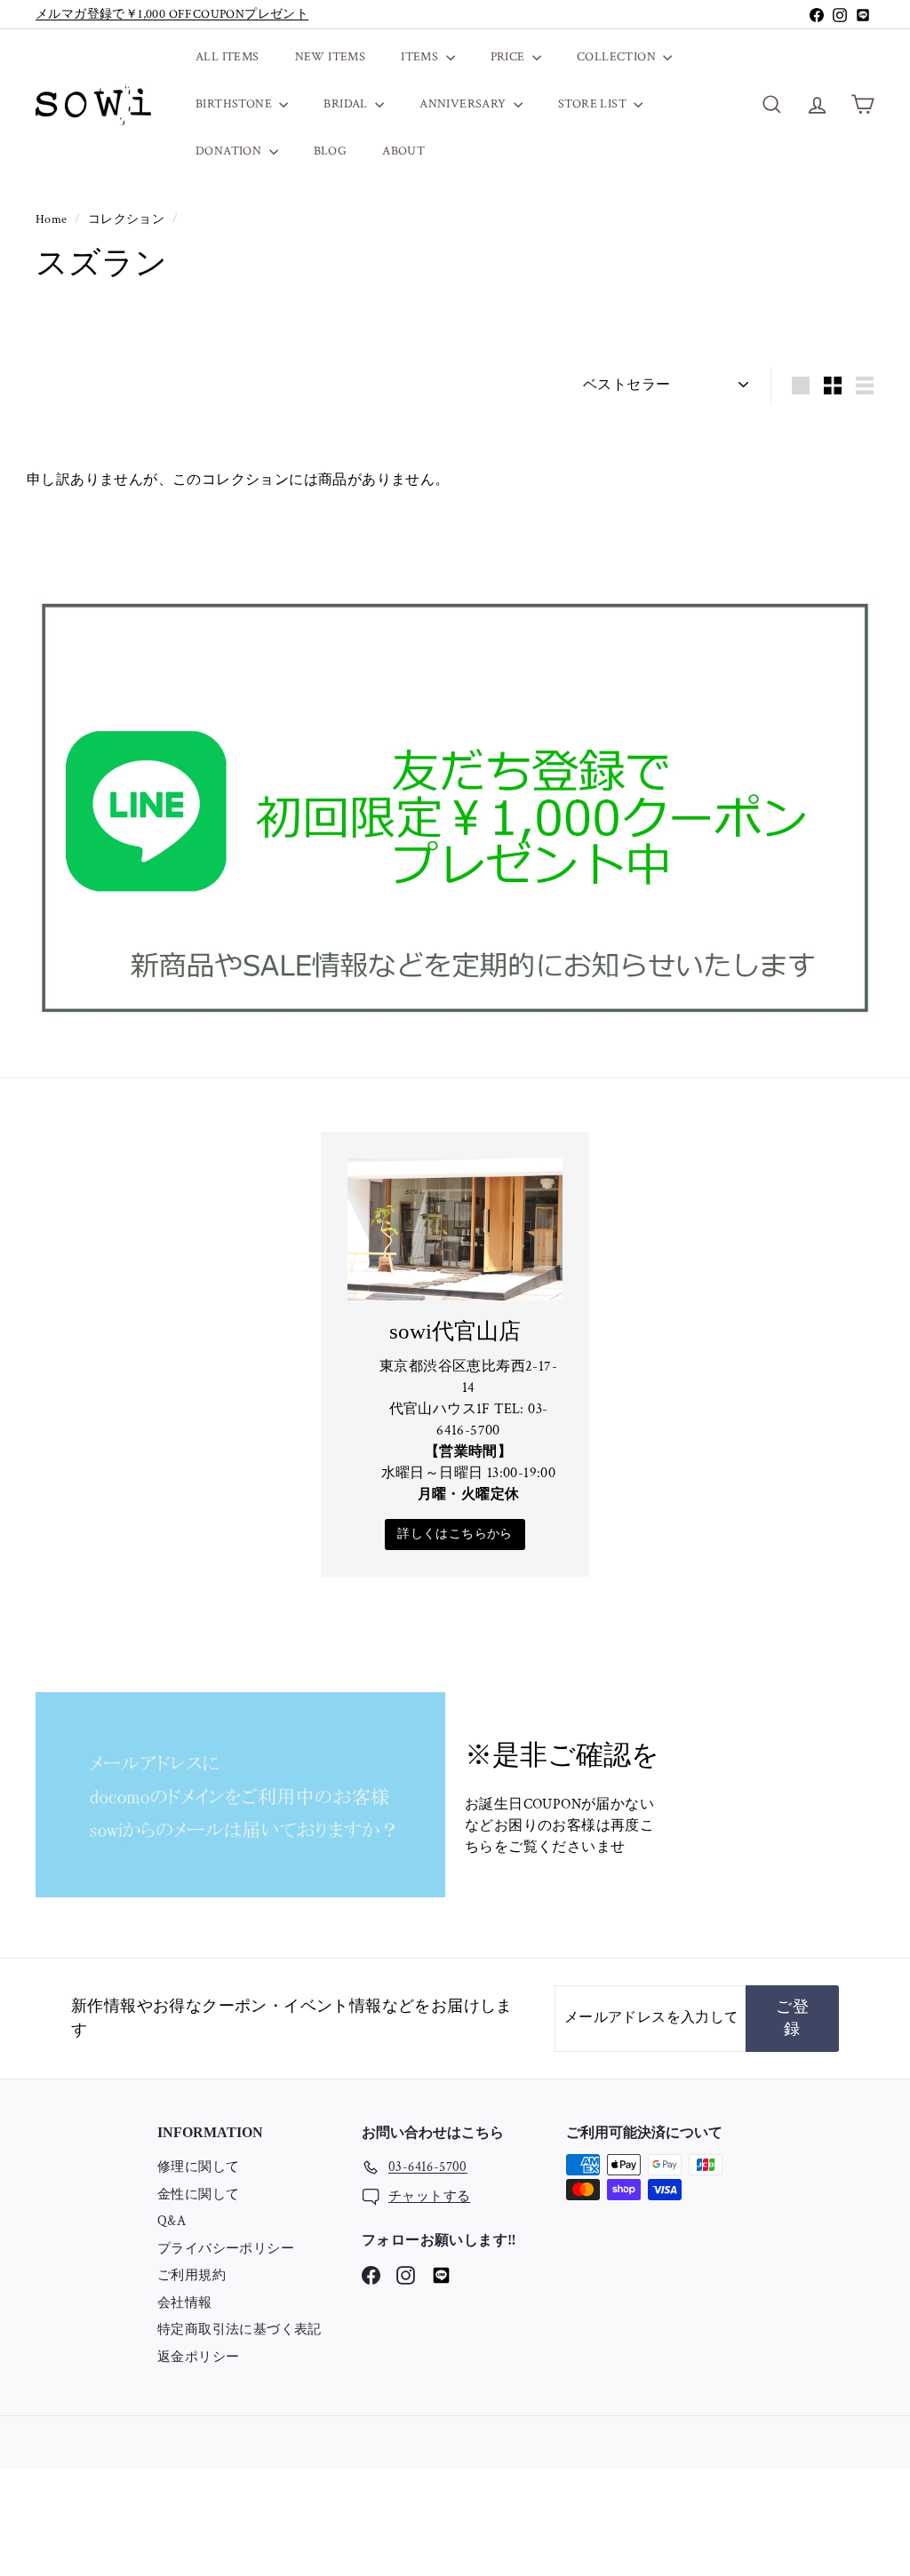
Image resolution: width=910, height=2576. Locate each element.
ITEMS (421, 57)
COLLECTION (618, 57)
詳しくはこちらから (455, 1534)
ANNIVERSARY (464, 104)
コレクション (128, 219)
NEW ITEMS (331, 57)
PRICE (509, 57)
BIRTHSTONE (235, 104)
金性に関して (198, 2194)
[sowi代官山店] (455, 1230)
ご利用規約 (192, 2275)
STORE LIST (594, 104)
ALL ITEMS (227, 57)
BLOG (331, 151)
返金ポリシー (198, 2357)
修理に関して (198, 2167)
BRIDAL (347, 104)
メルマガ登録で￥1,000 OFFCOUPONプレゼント (172, 14)
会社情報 (185, 2303)
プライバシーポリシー (226, 2249)
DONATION (230, 151)
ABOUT (403, 151)
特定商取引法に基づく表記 (239, 2330)
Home (53, 219)
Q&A (172, 2221)
